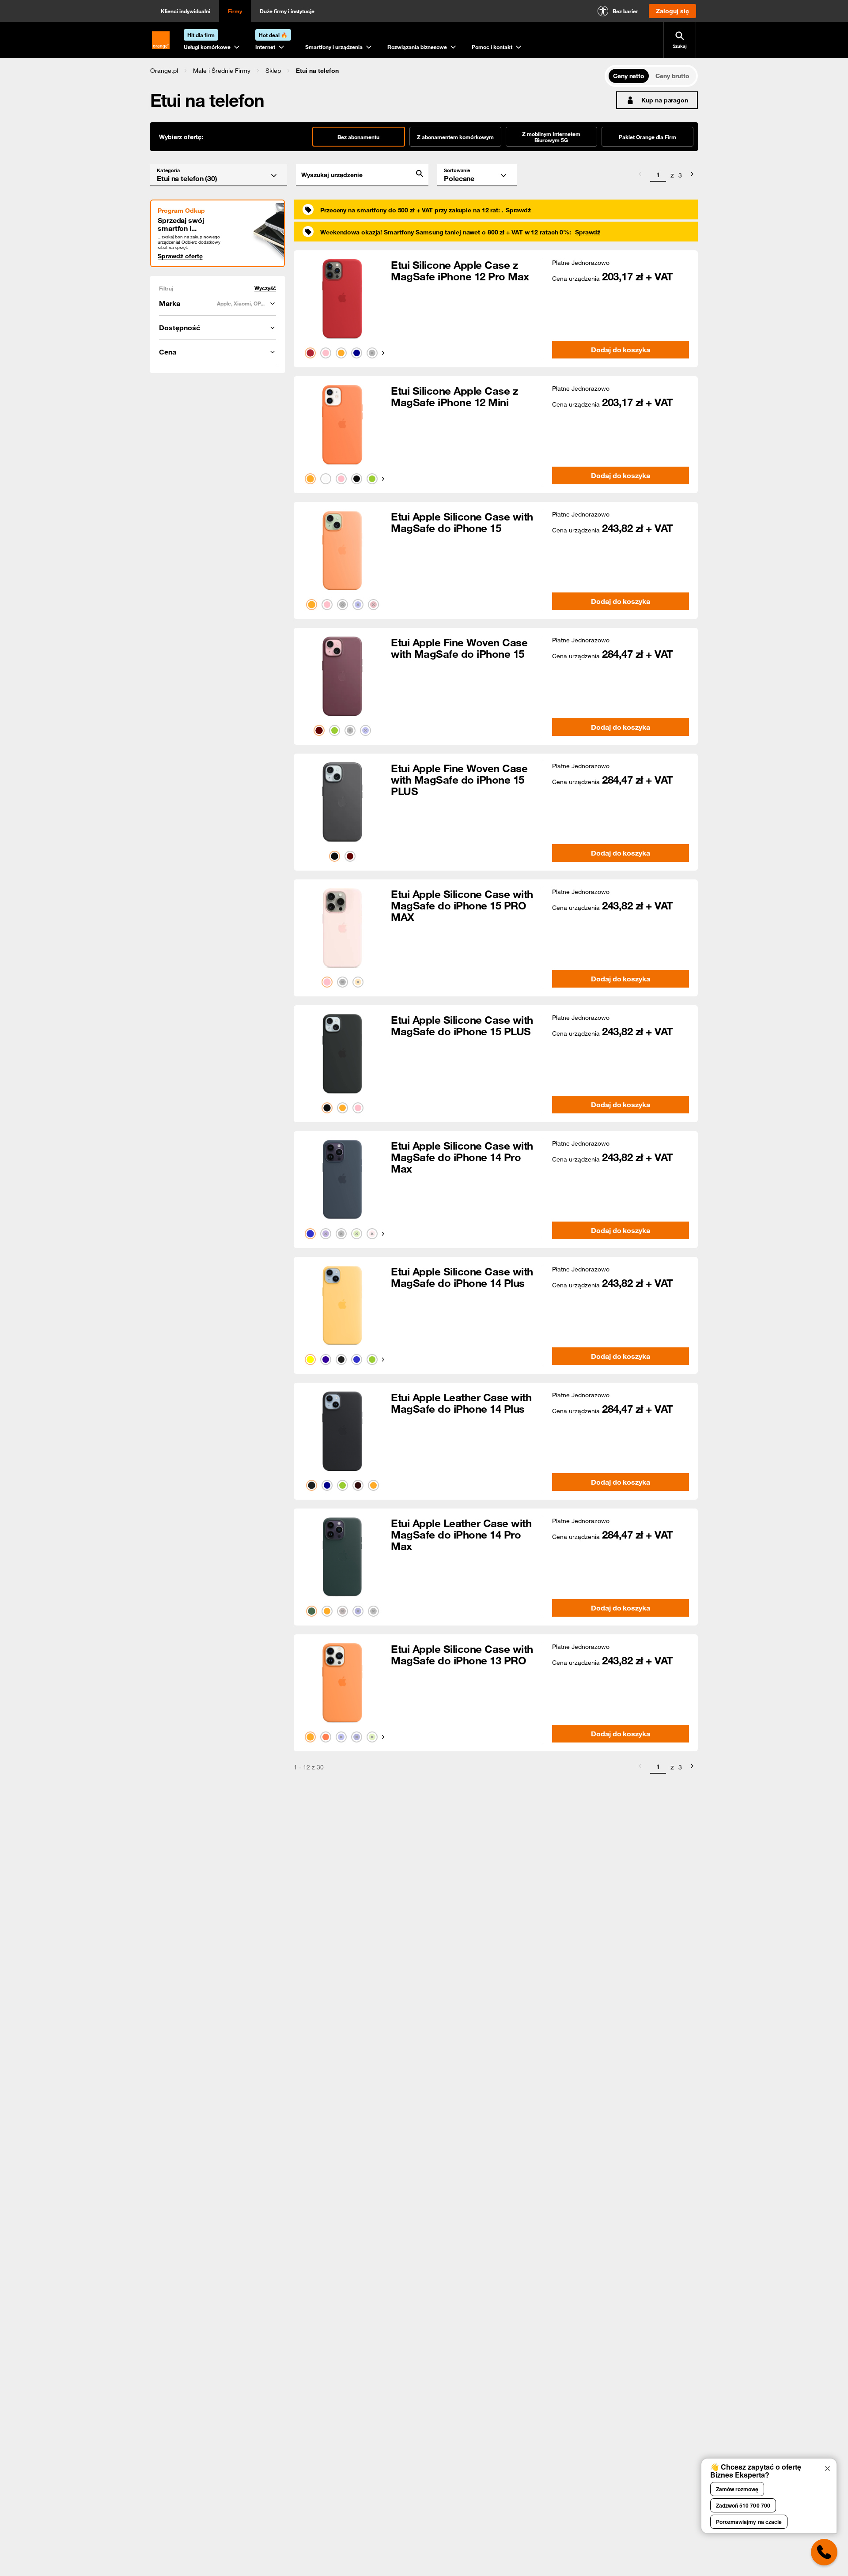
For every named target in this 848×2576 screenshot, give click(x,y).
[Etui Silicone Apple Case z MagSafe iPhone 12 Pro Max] (342, 299)
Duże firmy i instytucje (287, 11)
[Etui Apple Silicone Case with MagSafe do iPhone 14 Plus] (342, 1305)
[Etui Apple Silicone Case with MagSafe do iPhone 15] (342, 551)
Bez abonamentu (358, 137)
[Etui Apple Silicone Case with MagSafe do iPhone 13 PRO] (342, 1683)
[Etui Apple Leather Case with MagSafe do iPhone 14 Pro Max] (342, 1557)
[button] (164, 71)
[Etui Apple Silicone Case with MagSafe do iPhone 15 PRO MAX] (342, 928)
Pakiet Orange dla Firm (647, 137)
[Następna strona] (692, 175)
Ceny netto (629, 76)
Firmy (235, 11)
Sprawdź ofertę (180, 256)
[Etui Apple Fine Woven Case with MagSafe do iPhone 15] (342, 676)
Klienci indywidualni (185, 11)
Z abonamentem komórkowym (455, 137)
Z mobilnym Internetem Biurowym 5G (551, 137)
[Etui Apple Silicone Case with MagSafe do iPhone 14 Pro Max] (342, 1180)
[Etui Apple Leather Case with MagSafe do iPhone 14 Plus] (342, 1431)
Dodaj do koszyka (620, 350)
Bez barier (625, 11)
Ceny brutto (672, 76)
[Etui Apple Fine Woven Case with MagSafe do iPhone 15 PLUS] (342, 802)
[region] (377, 70)
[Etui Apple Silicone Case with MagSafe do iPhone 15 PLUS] (342, 1054)
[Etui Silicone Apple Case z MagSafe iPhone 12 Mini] (342, 425)
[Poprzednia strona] (640, 175)
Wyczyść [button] (265, 288)
